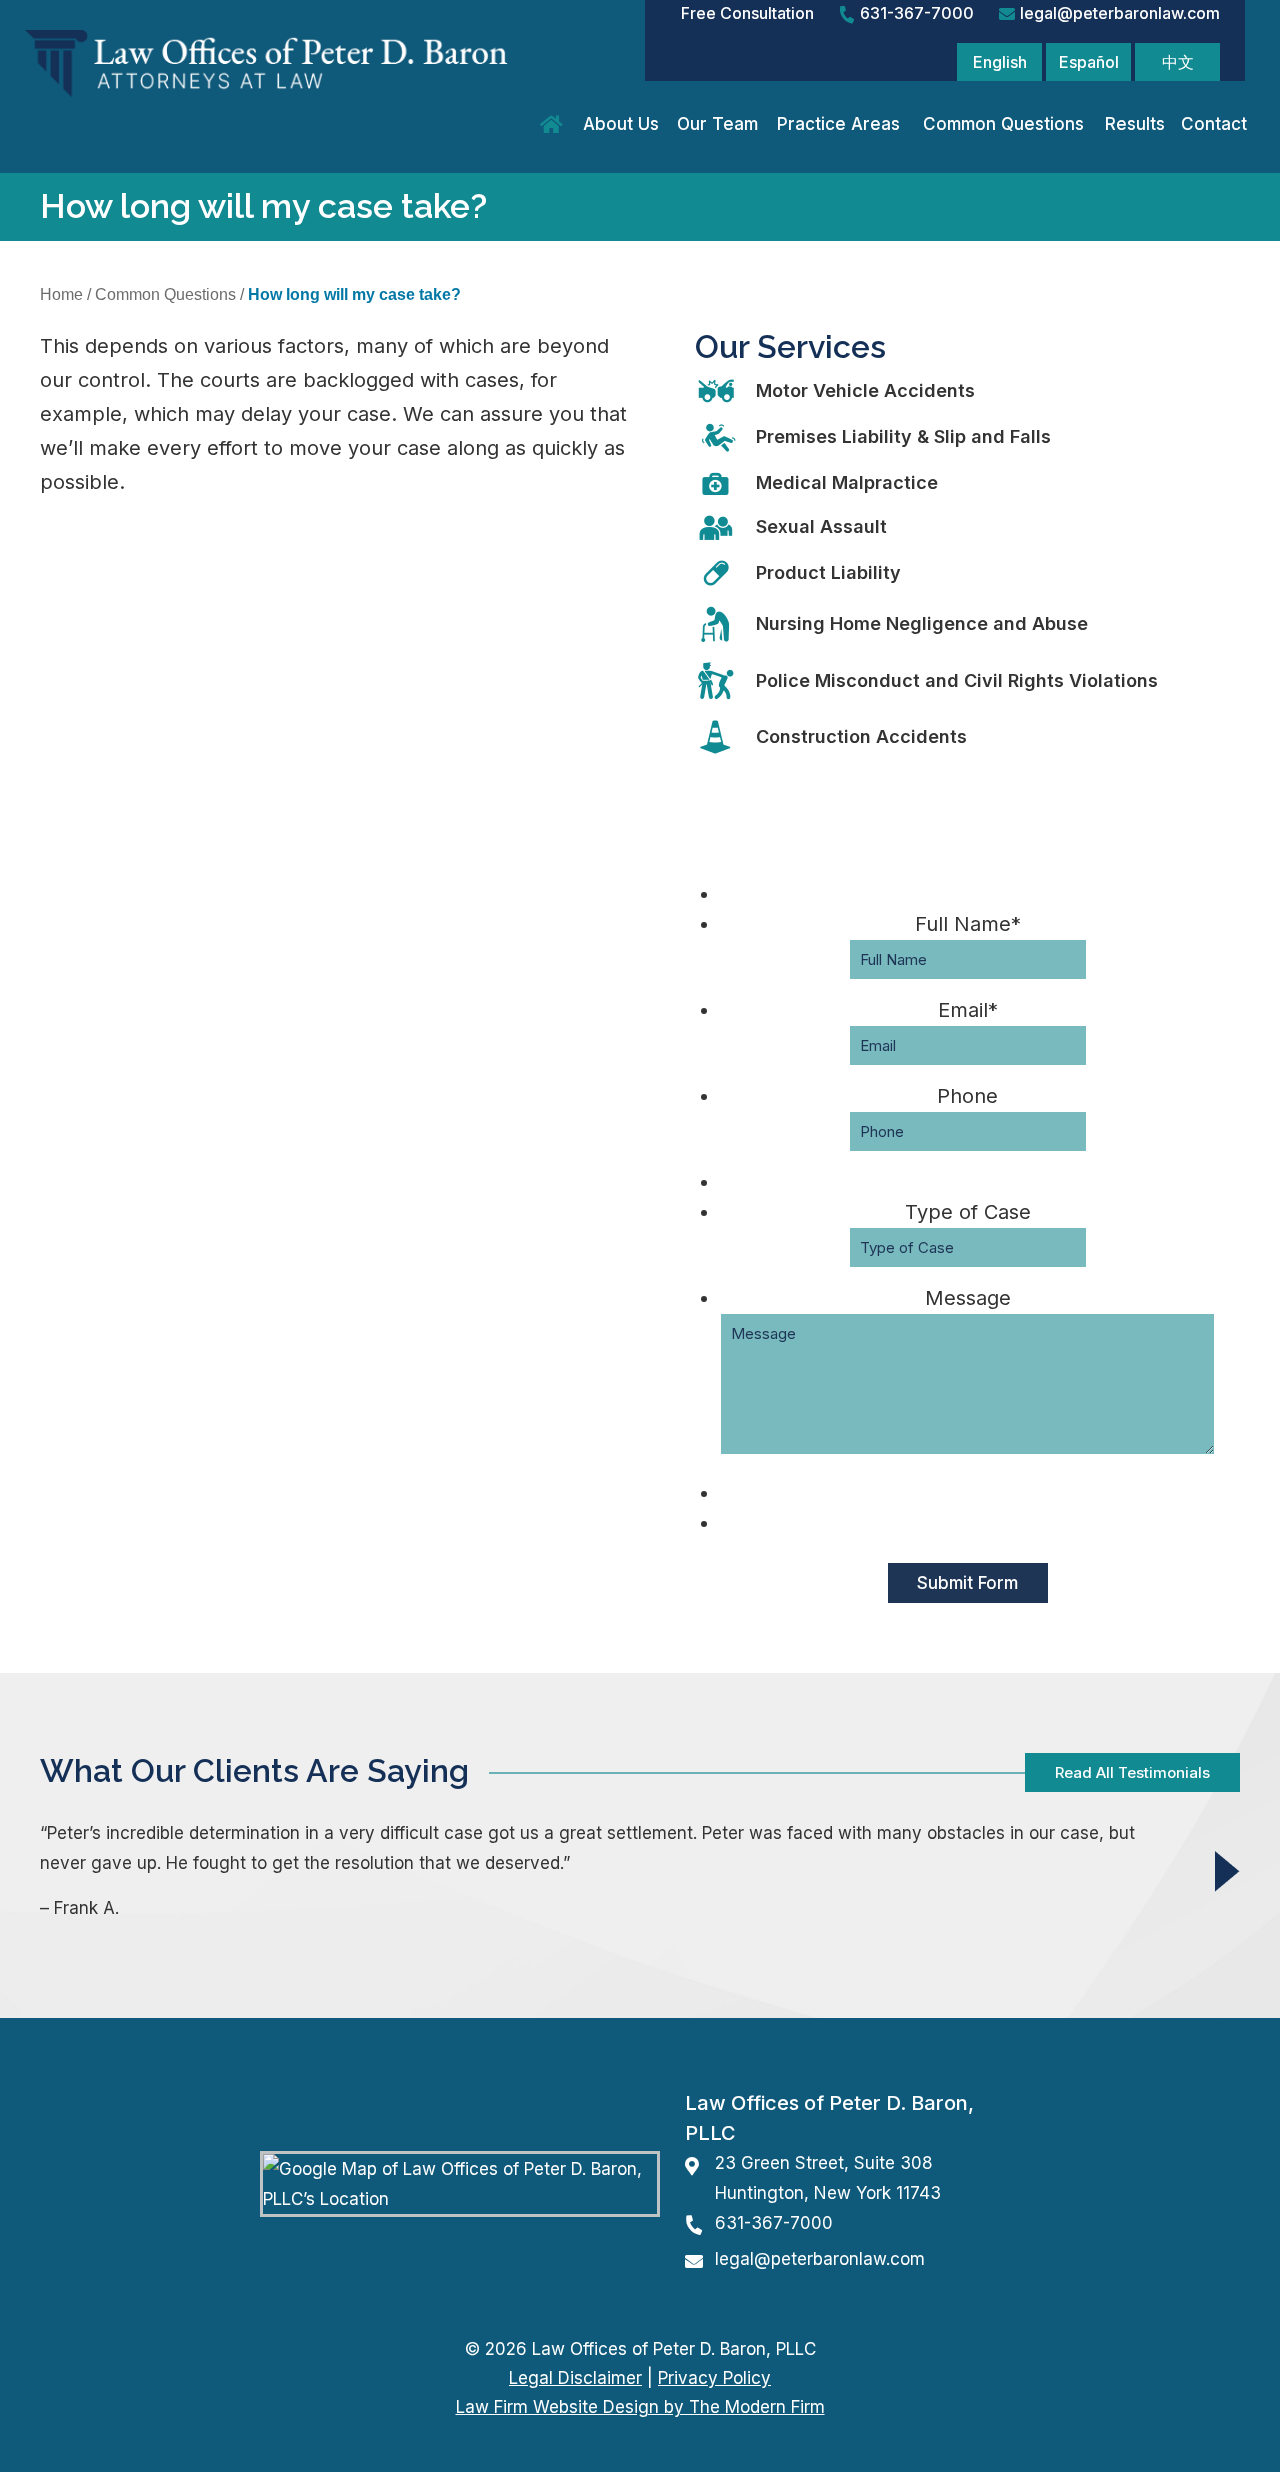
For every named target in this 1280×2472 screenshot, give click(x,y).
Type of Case (968, 1212)
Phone (967, 1096)
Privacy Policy (714, 2378)
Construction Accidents (861, 736)
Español (1089, 62)
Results (1135, 124)
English (1000, 62)
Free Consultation (747, 13)
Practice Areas (838, 124)
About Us (621, 124)
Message (968, 1298)
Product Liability (828, 572)
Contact (1214, 124)
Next (1227, 1870)
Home (553, 125)
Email (968, 1010)
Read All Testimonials (1132, 1772)
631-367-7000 (917, 13)
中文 (1178, 62)
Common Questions (1003, 124)
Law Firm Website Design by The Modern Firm (640, 2407)
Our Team (717, 124)
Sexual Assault (821, 526)
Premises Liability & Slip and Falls (903, 436)
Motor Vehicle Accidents (865, 390)
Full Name (968, 924)
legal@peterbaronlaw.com (1120, 13)
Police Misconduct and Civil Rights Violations (957, 680)
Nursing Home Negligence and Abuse (922, 623)
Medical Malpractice (847, 482)
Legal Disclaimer (575, 2378)
